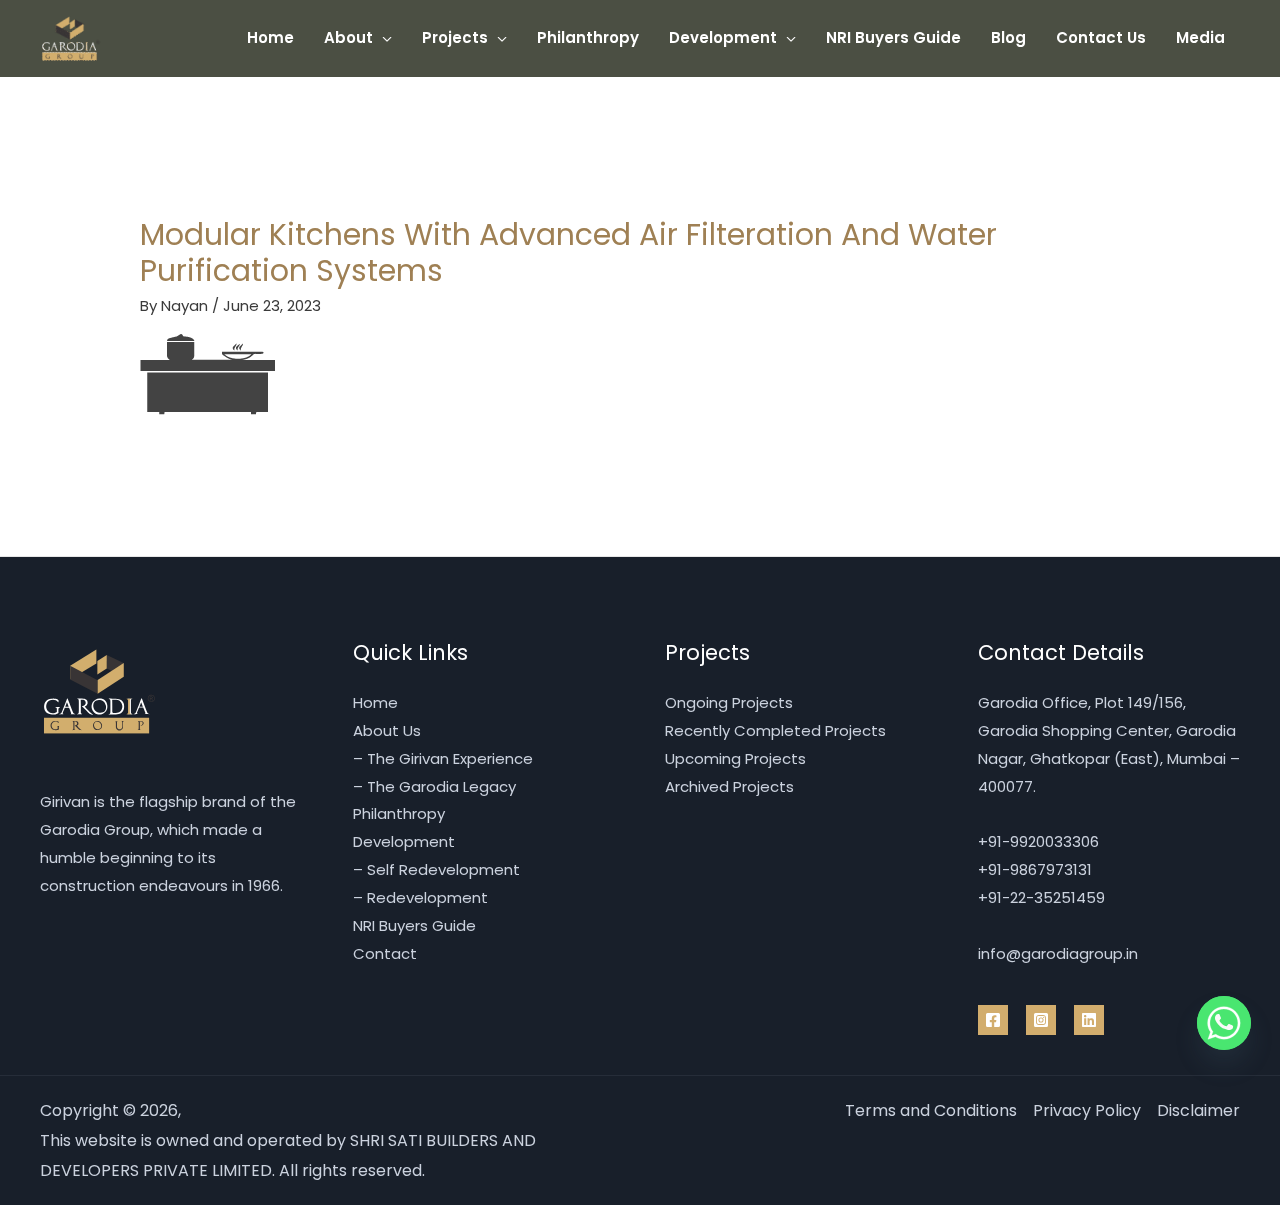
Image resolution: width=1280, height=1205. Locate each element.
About (348, 37)
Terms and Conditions (931, 1110)
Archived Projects (729, 786)
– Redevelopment (420, 897)
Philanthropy (588, 37)
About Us (387, 730)
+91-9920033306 (1038, 841)
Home (270, 37)
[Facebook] (993, 1020)
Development (723, 37)
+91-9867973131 (1035, 869)
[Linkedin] (1089, 1020)
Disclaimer (1198, 1110)
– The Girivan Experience (443, 758)
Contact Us (1101, 37)
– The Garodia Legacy (434, 786)
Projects (455, 37)
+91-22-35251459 (1041, 897)
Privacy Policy (1087, 1110)
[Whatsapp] (1224, 1023)
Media (1200, 37)
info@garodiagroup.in (1058, 953)
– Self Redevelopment (436, 869)
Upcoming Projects (735, 758)
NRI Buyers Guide (893, 37)
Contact (385, 953)
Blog (1008, 37)
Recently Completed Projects (775, 730)
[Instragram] (1041, 1020)
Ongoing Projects (729, 702)
